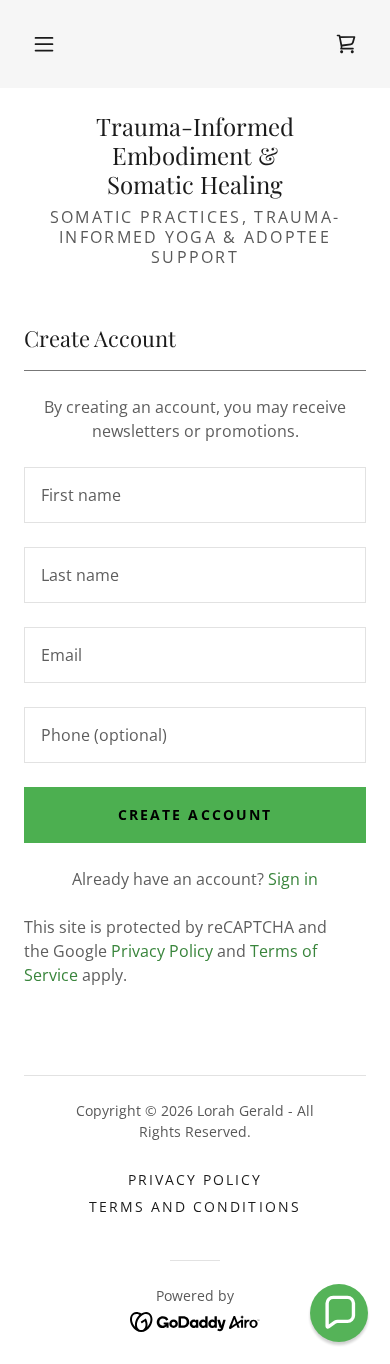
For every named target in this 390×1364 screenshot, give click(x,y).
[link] (346, 44)
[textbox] (195, 495)
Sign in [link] (293, 879)
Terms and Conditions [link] (194, 1206)
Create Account (194, 814)
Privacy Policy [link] (162, 951)
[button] (44, 44)
